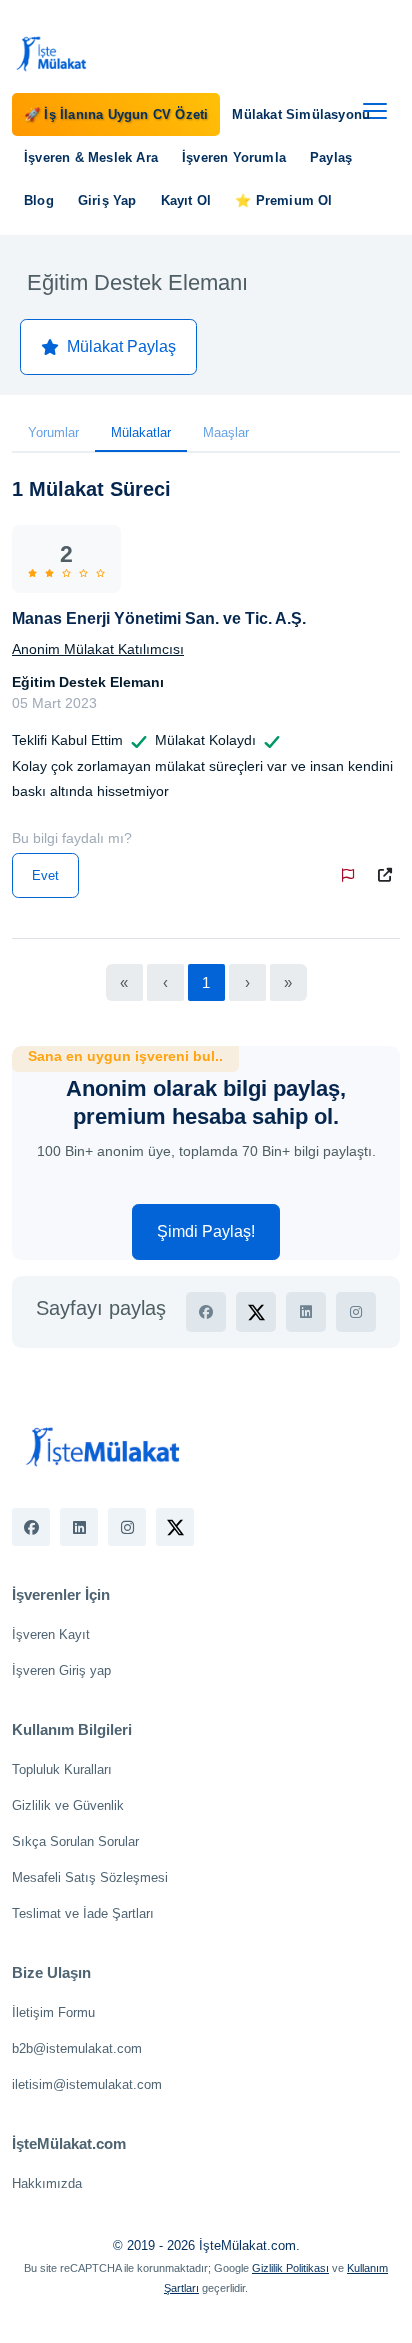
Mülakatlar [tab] (141, 432)
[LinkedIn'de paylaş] (306, 1312)
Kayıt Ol (186, 200)
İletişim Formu (53, 2012)
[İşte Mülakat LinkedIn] (79, 1527)
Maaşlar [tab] (226, 432)
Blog (39, 200)
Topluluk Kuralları (62, 1769)
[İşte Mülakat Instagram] (127, 1527)
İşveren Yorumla (234, 157)
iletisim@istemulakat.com (87, 2084)
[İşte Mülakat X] (175, 1527)
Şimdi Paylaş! (206, 1231)
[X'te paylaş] (256, 1312)
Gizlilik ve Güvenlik (68, 1805)
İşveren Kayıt (51, 1634)
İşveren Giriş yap (61, 1670)
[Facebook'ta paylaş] (206, 1312)
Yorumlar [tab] (53, 432)
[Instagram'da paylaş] (356, 1312)
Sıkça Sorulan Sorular (75, 1841)
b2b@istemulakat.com (77, 2048)
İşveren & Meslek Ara (91, 157)
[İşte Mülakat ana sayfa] (52, 53)
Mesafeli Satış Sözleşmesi (90, 1877)
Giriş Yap (107, 200)
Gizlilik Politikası (290, 2268)
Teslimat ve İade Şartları (83, 1913)
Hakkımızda (47, 2183)
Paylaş (331, 157)
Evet (45, 875)
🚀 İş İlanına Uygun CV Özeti (116, 114)
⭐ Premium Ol (283, 200)
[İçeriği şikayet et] (352, 875)
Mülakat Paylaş (121, 346)
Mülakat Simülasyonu (301, 114)
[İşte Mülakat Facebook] (31, 1527)
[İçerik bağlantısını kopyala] (389, 875)
